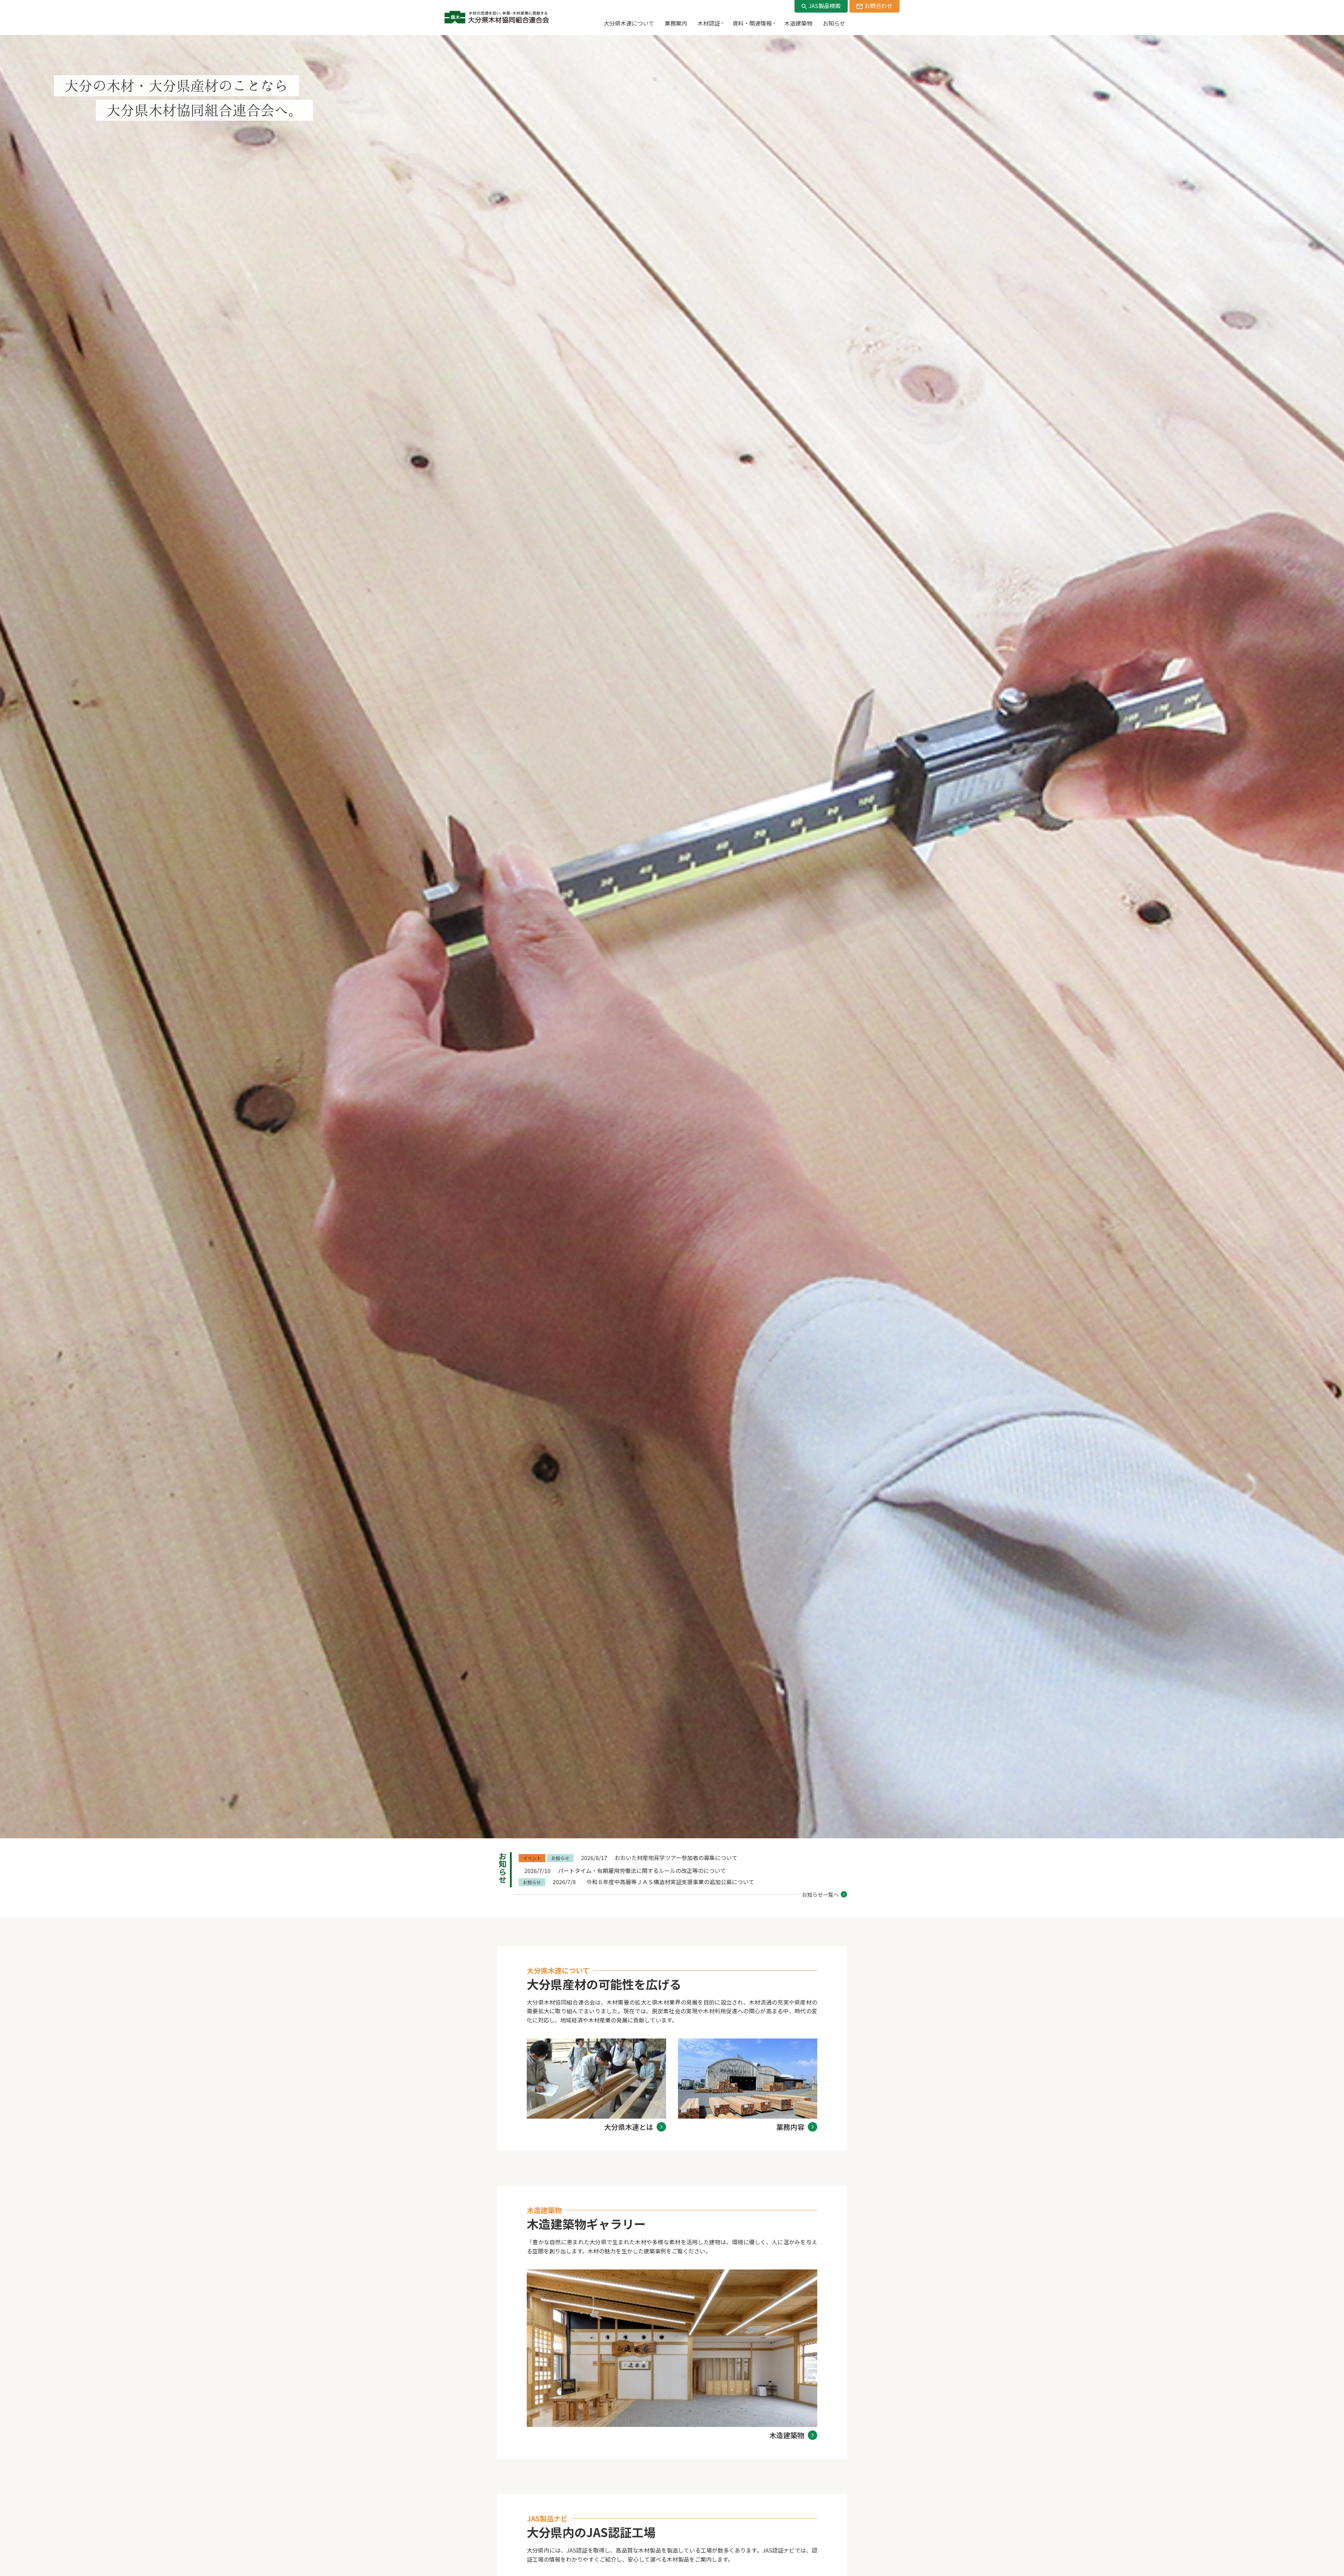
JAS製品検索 (825, 6)
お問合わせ (878, 6)
